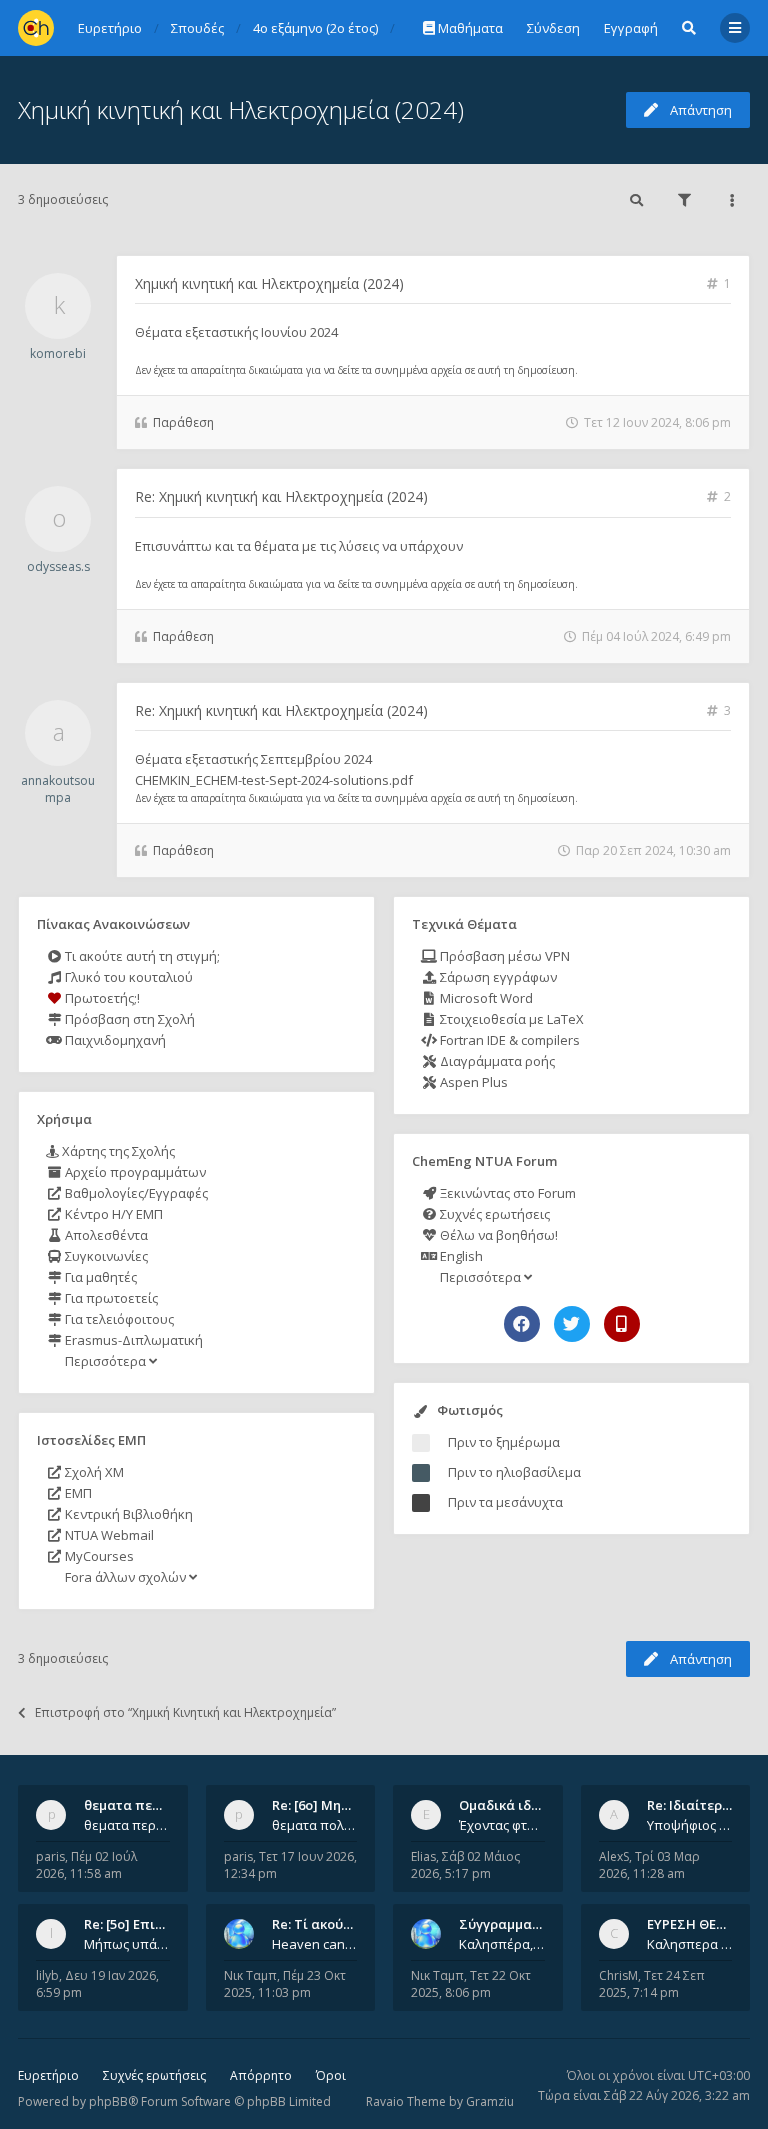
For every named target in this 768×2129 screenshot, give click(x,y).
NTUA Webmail (108, 1535)
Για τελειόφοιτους (118, 1319)
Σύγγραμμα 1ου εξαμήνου (541, 1924)
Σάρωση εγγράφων (497, 977)
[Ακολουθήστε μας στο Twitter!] (572, 1324)
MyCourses (98, 1556)
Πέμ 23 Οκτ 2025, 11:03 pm (285, 1984)
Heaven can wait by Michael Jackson (315, 1944)
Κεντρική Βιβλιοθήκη (127, 1514)
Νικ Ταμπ (250, 1975)
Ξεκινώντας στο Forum (506, 1193)
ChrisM (618, 1975)
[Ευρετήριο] (36, 28)
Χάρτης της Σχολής (117, 1151)
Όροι (331, 2075)
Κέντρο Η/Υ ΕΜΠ (112, 1214)
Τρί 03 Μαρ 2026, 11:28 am (649, 1865)
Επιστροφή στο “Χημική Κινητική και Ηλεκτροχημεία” (185, 1712)
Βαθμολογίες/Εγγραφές (135, 1193)
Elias (423, 1856)
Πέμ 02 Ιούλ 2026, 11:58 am (86, 1865)
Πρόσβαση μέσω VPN (503, 956)
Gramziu (490, 2101)
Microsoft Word (485, 998)
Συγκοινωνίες (105, 1256)
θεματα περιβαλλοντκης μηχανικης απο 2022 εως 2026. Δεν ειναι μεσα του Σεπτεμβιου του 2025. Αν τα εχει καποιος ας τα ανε (127, 1825)
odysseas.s (58, 566)
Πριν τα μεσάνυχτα (505, 1502)
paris (50, 1856)
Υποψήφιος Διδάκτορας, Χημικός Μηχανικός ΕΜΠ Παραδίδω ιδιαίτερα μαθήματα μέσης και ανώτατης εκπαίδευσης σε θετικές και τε (690, 1825)
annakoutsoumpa (58, 789)
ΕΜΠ (77, 1493)
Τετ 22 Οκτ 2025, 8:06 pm (471, 1984)
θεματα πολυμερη (315, 1825)
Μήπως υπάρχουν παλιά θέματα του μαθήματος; (127, 1944)
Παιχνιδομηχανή (114, 1040)
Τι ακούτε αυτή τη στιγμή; (141, 956)
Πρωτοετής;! (101, 998)
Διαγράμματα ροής (496, 1061)
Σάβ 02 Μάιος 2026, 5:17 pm (465, 1865)
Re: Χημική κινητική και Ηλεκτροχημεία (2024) (281, 496)
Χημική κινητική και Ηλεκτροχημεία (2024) (241, 109)
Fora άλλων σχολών (125, 1577)
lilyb (47, 1975)
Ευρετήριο (48, 2075)
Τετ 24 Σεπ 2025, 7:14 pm (652, 1984)
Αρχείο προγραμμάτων (134, 1172)
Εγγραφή (631, 28)
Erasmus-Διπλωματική (132, 1340)
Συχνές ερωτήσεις (493, 1214)
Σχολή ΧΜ (93, 1472)
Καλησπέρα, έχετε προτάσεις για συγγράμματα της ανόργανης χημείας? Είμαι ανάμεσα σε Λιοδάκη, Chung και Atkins (502, 1944)
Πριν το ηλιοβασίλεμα (514, 1472)
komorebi (58, 353)
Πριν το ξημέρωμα (504, 1442)
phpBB (108, 2101)
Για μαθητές (99, 1277)
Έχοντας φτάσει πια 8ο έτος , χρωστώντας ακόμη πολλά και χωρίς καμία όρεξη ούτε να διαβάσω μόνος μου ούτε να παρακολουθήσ (502, 1825)
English (460, 1256)
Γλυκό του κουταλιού (127, 977)
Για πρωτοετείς (110, 1298)
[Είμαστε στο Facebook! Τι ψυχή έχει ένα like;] (522, 1324)
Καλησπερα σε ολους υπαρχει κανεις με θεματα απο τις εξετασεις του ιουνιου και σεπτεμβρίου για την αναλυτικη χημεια (690, 1944)
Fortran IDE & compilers (508, 1040)
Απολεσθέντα (105, 1235)
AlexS (614, 1856)
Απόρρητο (261, 2075)
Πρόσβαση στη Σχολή (128, 1019)
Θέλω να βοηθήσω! (497, 1235)
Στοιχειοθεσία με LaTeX (510, 1019)
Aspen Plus (472, 1082)
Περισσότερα (105, 1361)
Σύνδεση (553, 28)
